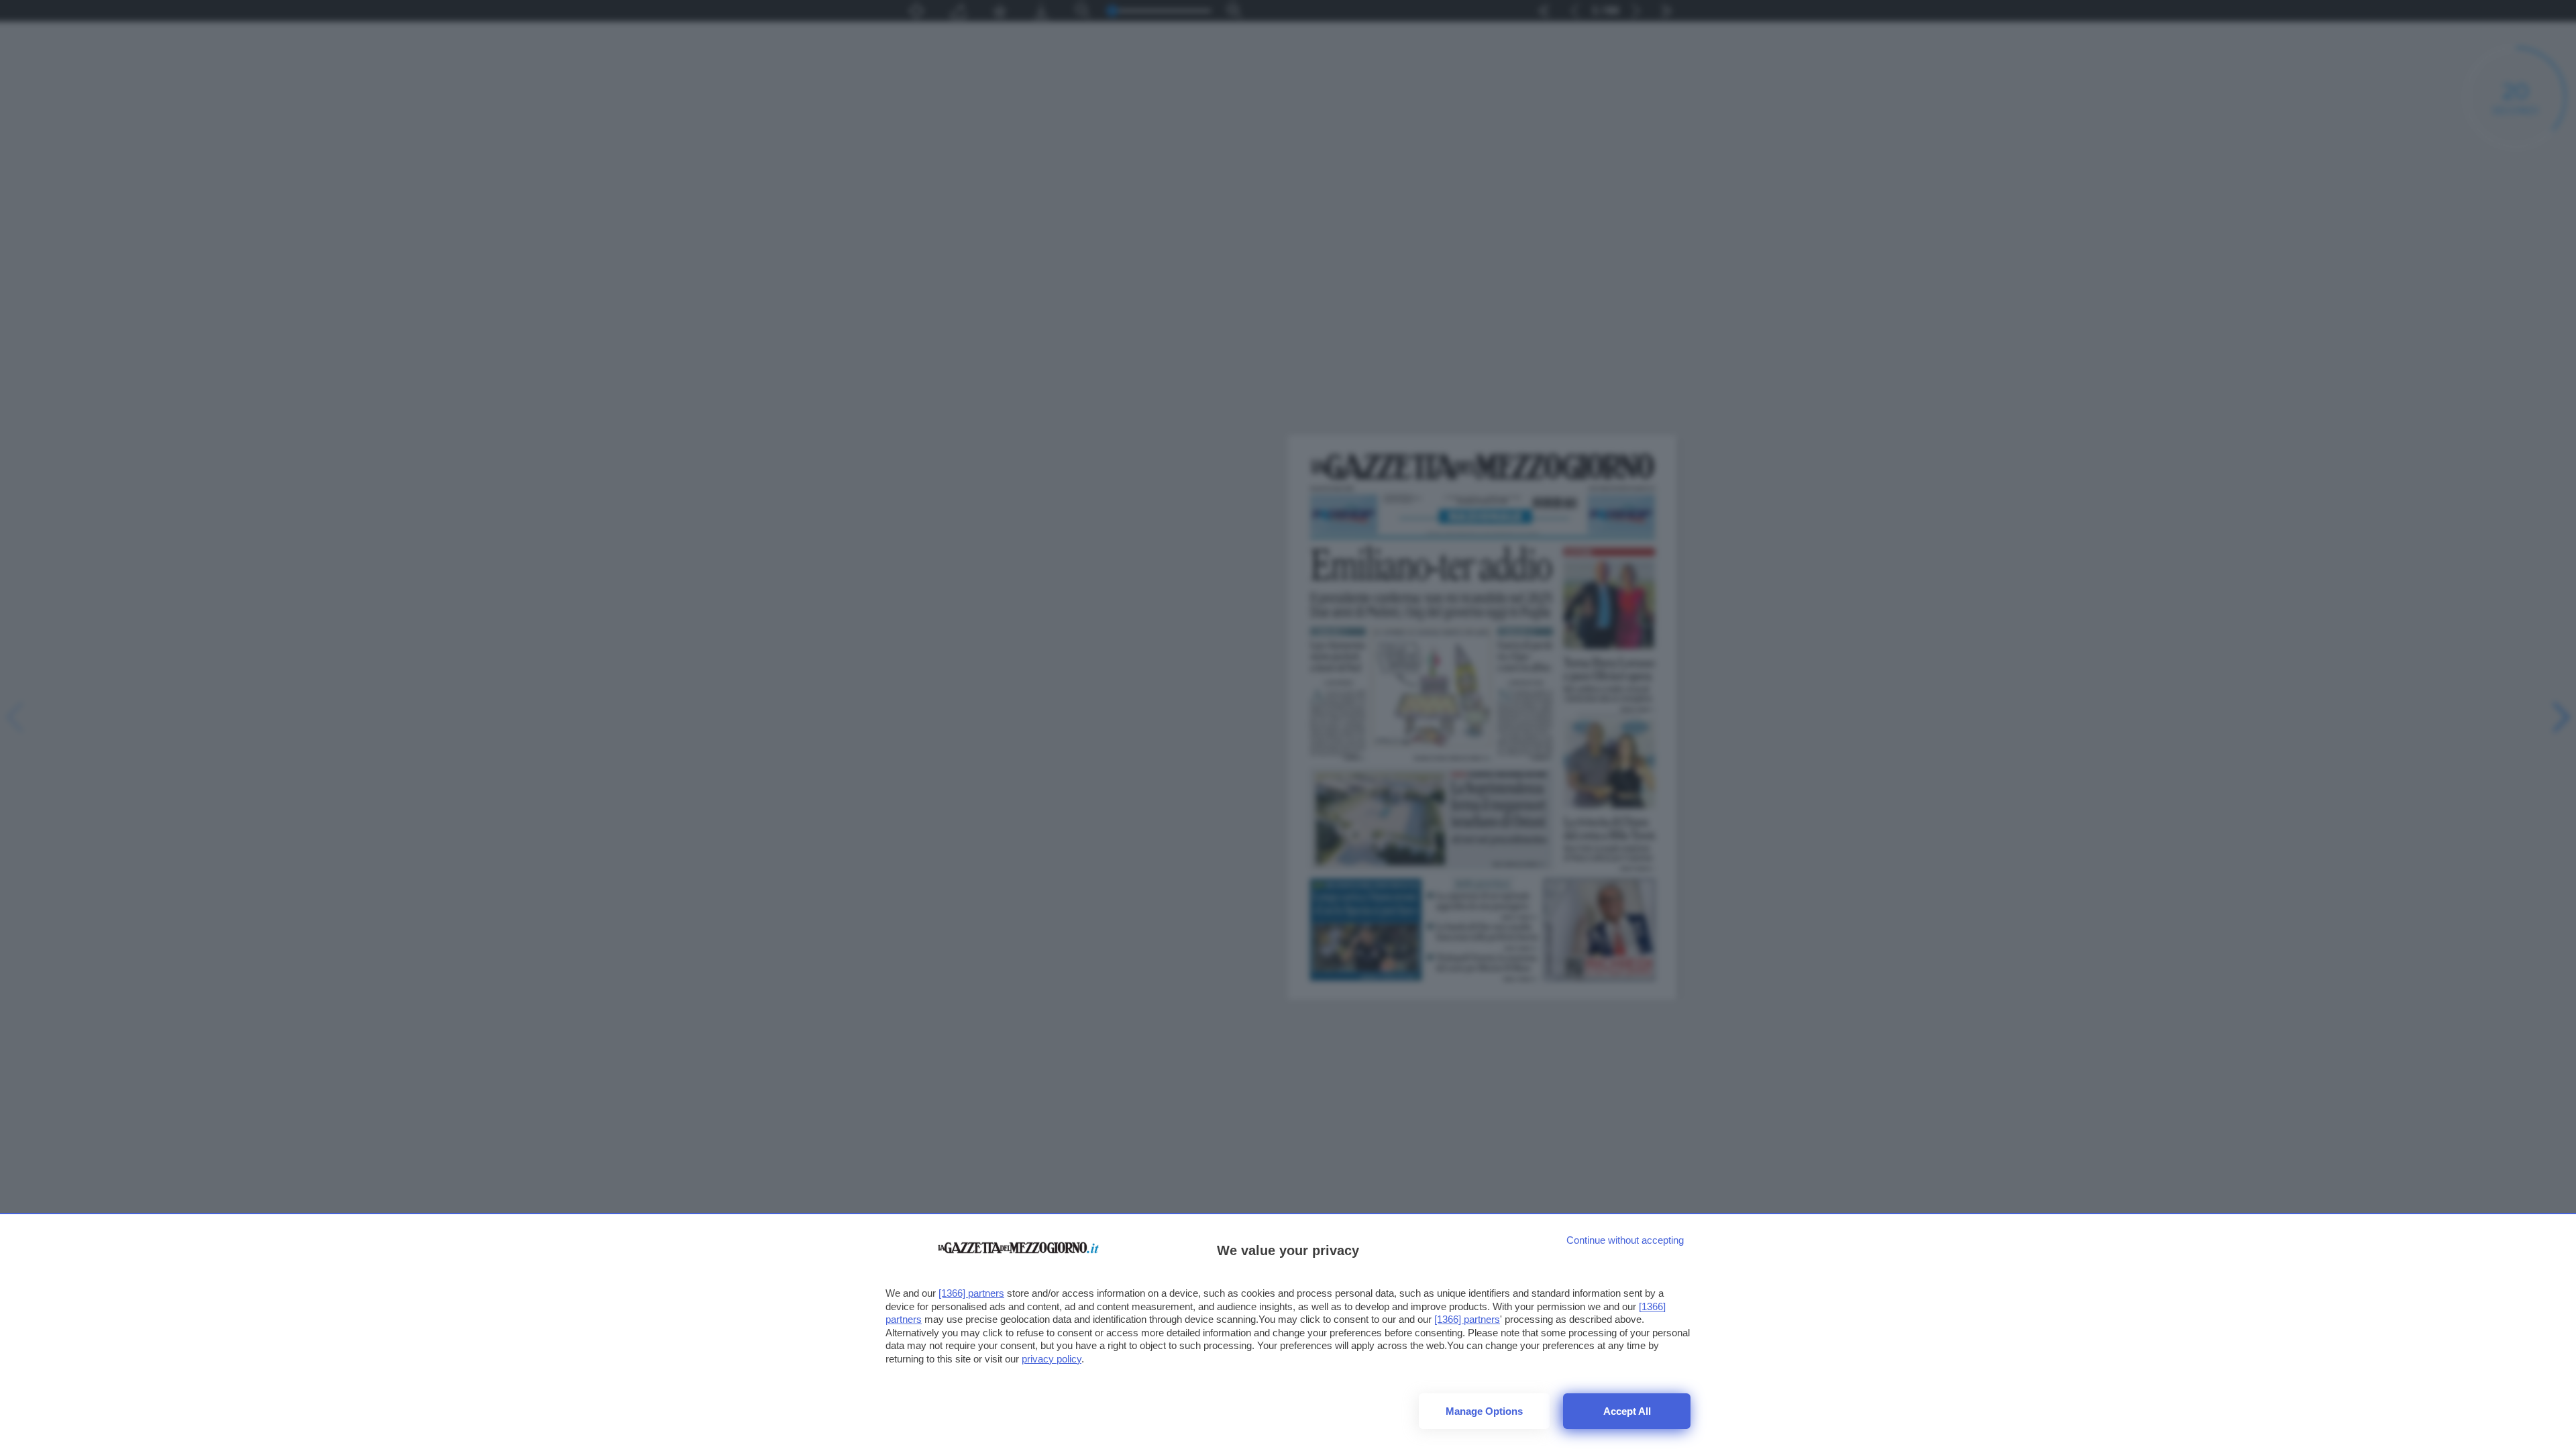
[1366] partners (971, 1293)
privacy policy (1052, 1359)
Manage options (1484, 1411)
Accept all (1627, 1411)
